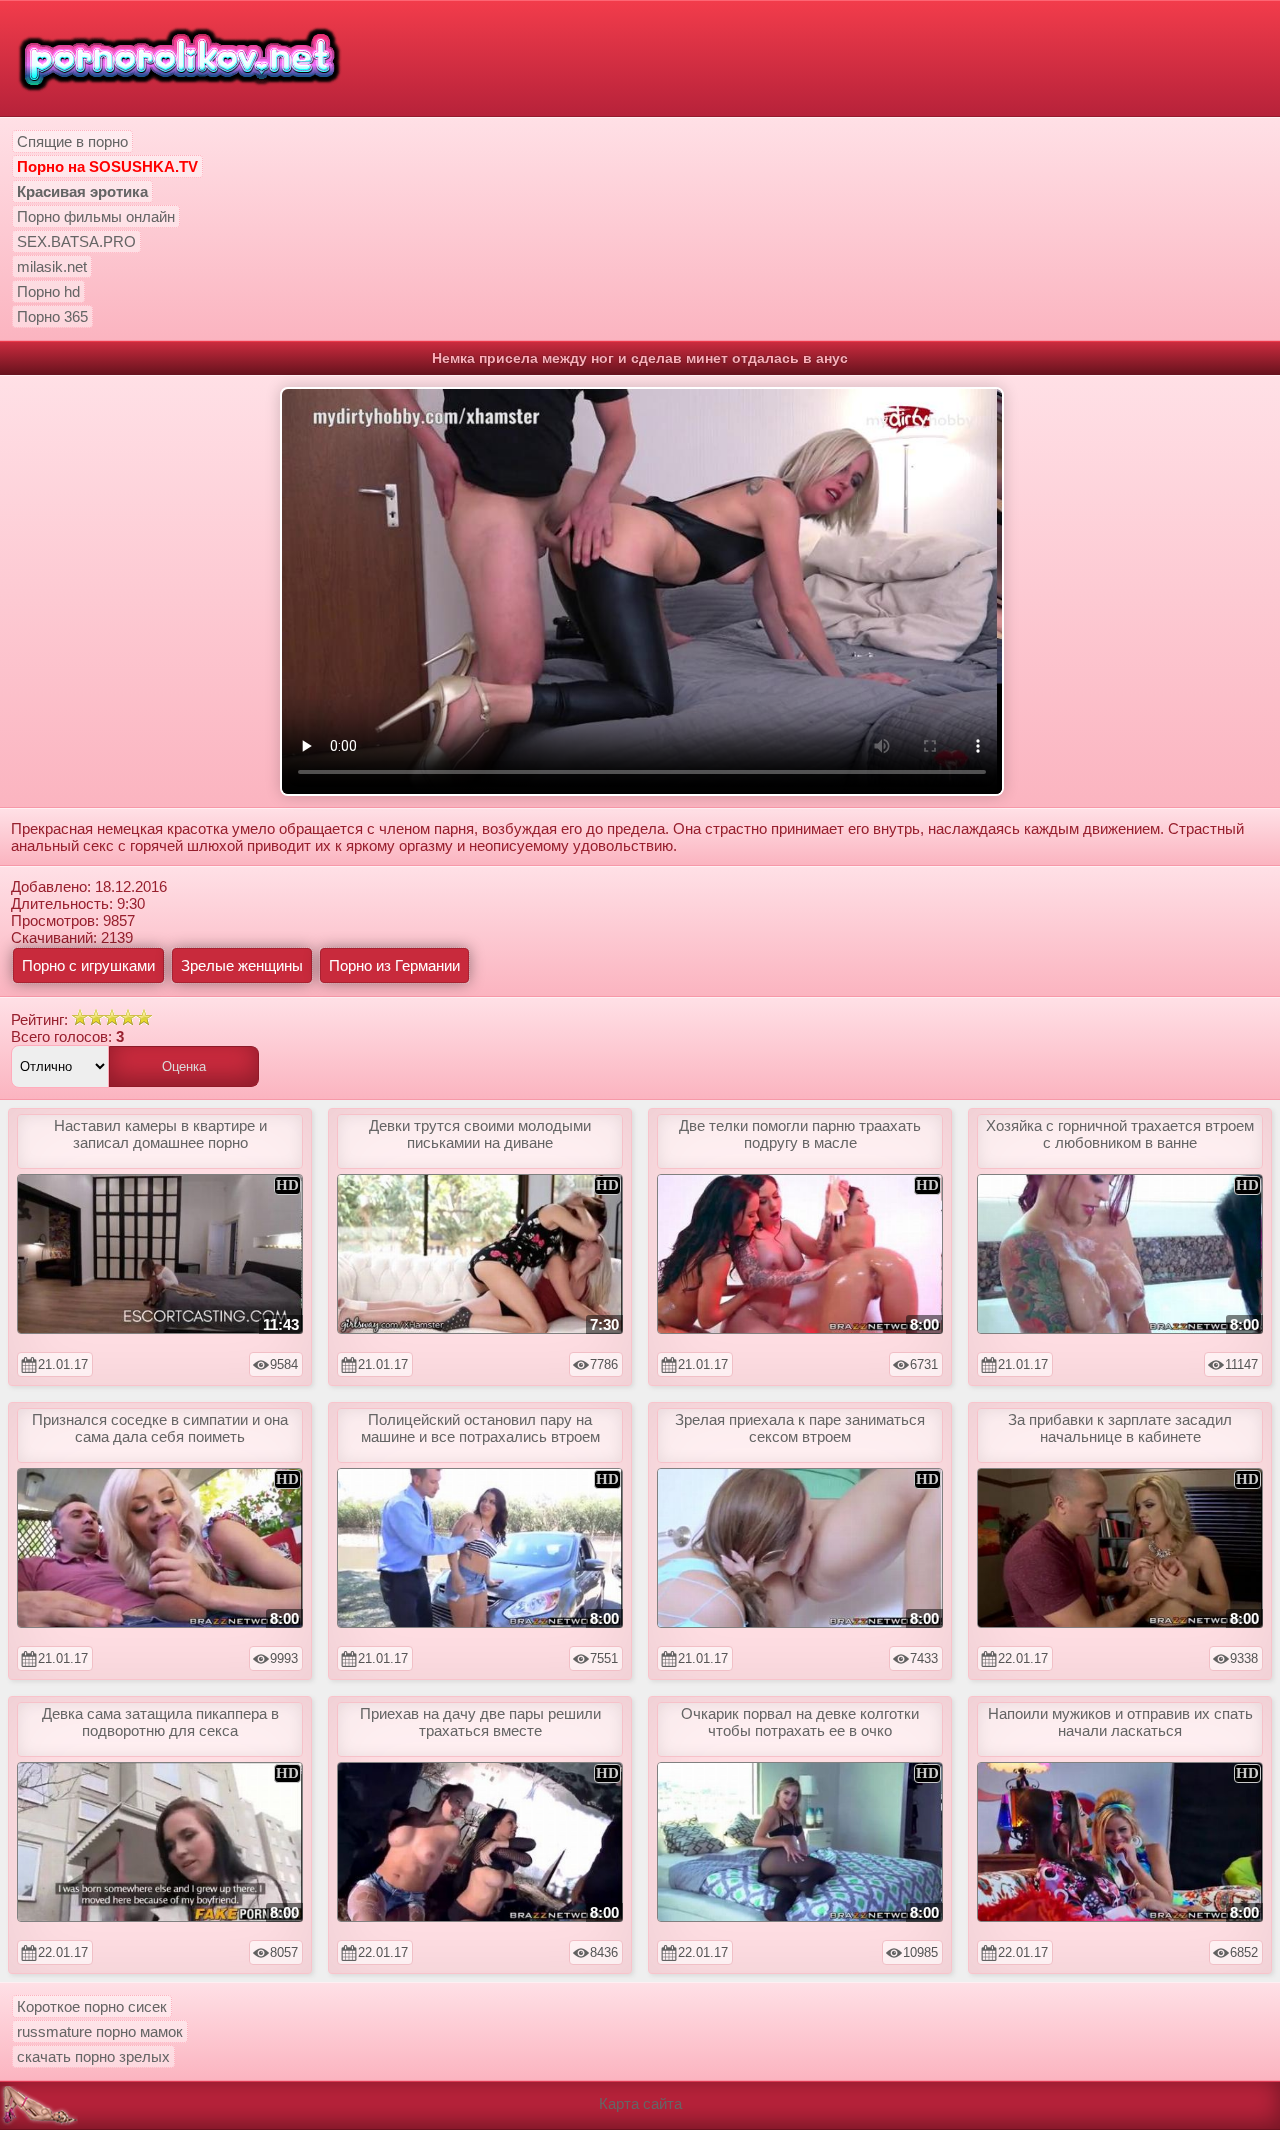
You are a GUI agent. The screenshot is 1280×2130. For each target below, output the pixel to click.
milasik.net (52, 266)
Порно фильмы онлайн (96, 216)
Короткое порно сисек (92, 2006)
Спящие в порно (72, 141)
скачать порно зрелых (93, 2056)
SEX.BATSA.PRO (76, 241)
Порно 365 (52, 316)
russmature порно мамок (100, 2031)
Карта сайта (640, 2103)
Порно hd (48, 291)
